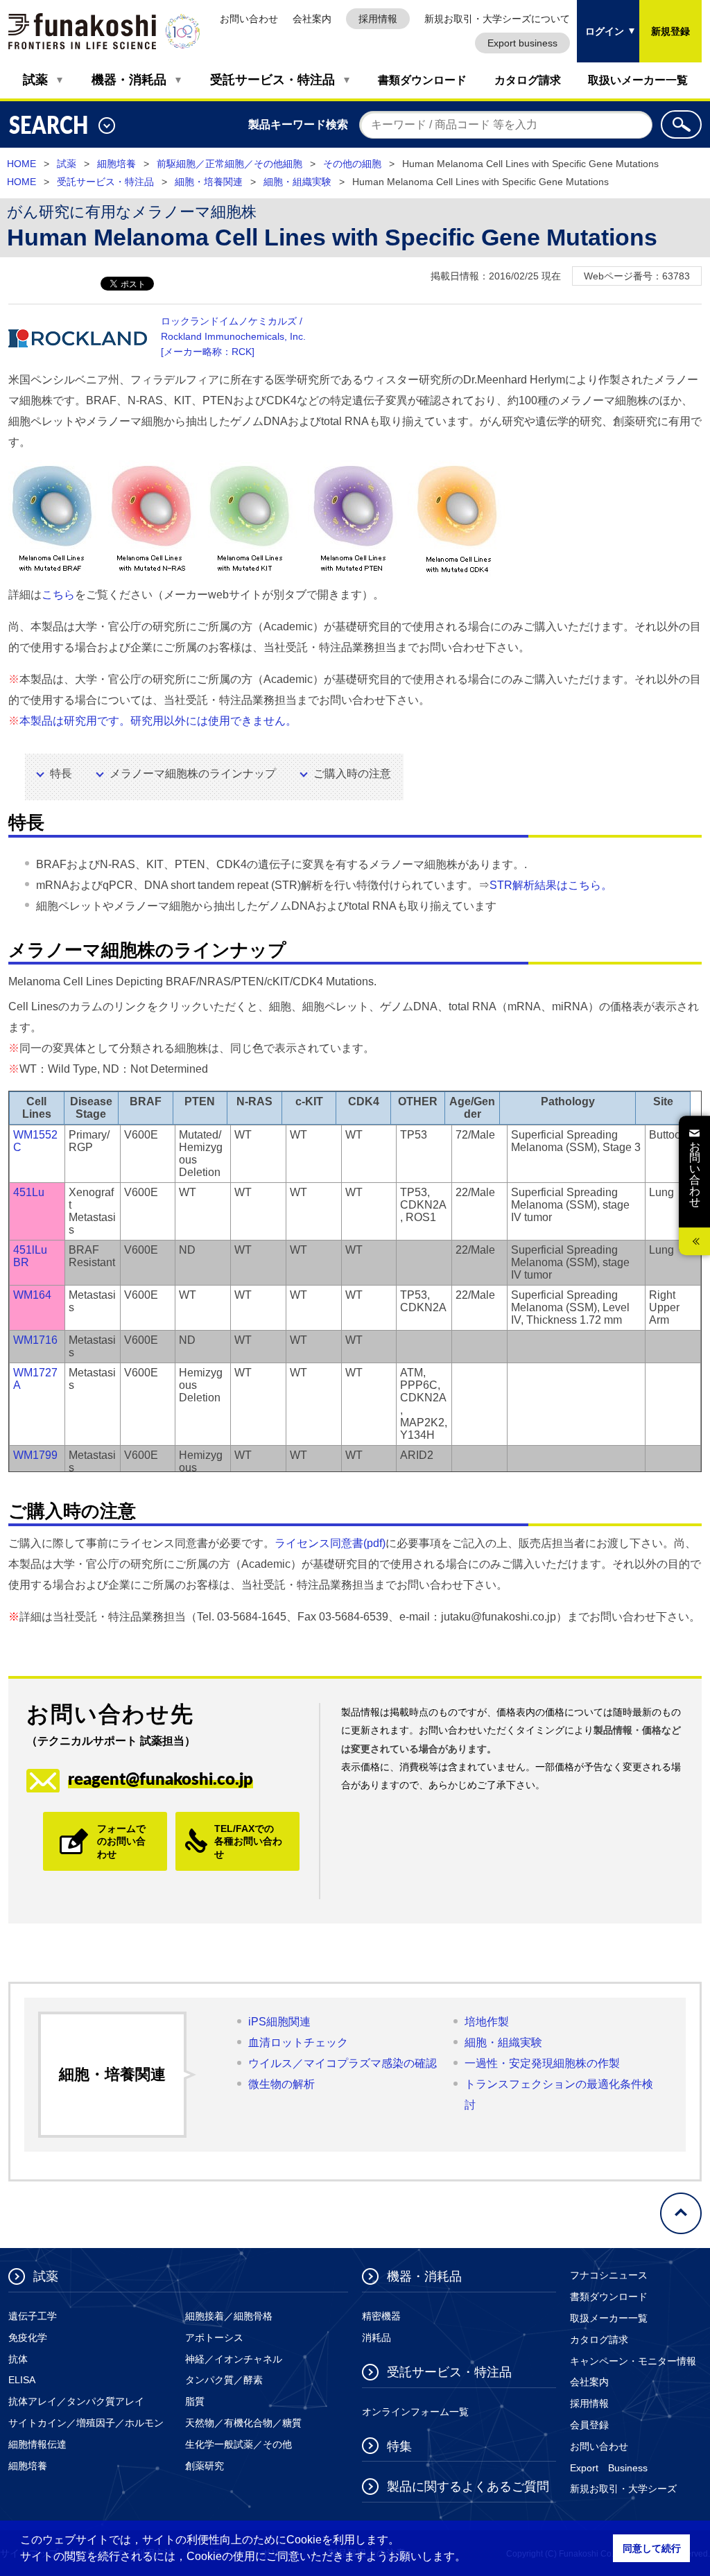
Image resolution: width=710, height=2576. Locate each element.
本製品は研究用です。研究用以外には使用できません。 (158, 721)
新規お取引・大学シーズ (623, 2489)
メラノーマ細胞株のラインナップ (193, 773)
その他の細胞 (352, 164)
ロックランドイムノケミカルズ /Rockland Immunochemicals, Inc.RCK (233, 336)
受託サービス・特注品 (272, 80)
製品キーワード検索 (298, 124)
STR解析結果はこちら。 (551, 885)
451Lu (29, 1192)
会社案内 (312, 19)
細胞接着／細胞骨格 (229, 2316)
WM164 (32, 1295)
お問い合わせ (249, 19)
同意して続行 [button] (652, 2548)
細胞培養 (116, 164)
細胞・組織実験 (297, 182)
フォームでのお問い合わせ (121, 1841)
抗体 (18, 2359)
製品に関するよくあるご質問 (468, 2487)
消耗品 (376, 2337)
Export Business (609, 2468)
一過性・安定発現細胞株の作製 (542, 2063)
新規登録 (670, 31)
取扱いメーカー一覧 (638, 80)
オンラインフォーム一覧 (415, 2412)
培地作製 (487, 2022)
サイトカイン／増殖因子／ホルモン (86, 2423)
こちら (58, 595)
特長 (61, 773)
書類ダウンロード (422, 80)
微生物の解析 (282, 2084)
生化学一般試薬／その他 (239, 2444)
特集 (399, 2446)
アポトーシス (214, 2337)
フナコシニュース (609, 2275)
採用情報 (378, 19)
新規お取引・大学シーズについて (497, 19)
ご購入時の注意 (352, 773)
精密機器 (381, 2316)
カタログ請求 (528, 80)
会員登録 (589, 2425)
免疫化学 (28, 2337)
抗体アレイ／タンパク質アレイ (76, 2401)
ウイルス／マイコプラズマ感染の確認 (343, 2063)
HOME (21, 164)
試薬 (35, 80)
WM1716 (35, 1340)
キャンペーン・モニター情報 (633, 2361)
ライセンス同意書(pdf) (330, 1543)
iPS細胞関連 (279, 2022)
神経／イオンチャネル (234, 2359)
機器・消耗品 (129, 80)
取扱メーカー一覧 (609, 2318)
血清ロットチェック (298, 2042)
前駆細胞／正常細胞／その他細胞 (230, 164)
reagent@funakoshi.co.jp (161, 1778)
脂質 (195, 2401)
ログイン (600, 18)
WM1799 (35, 1455)
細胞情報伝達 (37, 2444)
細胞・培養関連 (209, 182)
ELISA (22, 2380)
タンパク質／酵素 (224, 2380)
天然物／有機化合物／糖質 (243, 2423)
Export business (522, 43)
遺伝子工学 (33, 2316)
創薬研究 (205, 2466)
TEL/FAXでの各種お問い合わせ (248, 1841)
